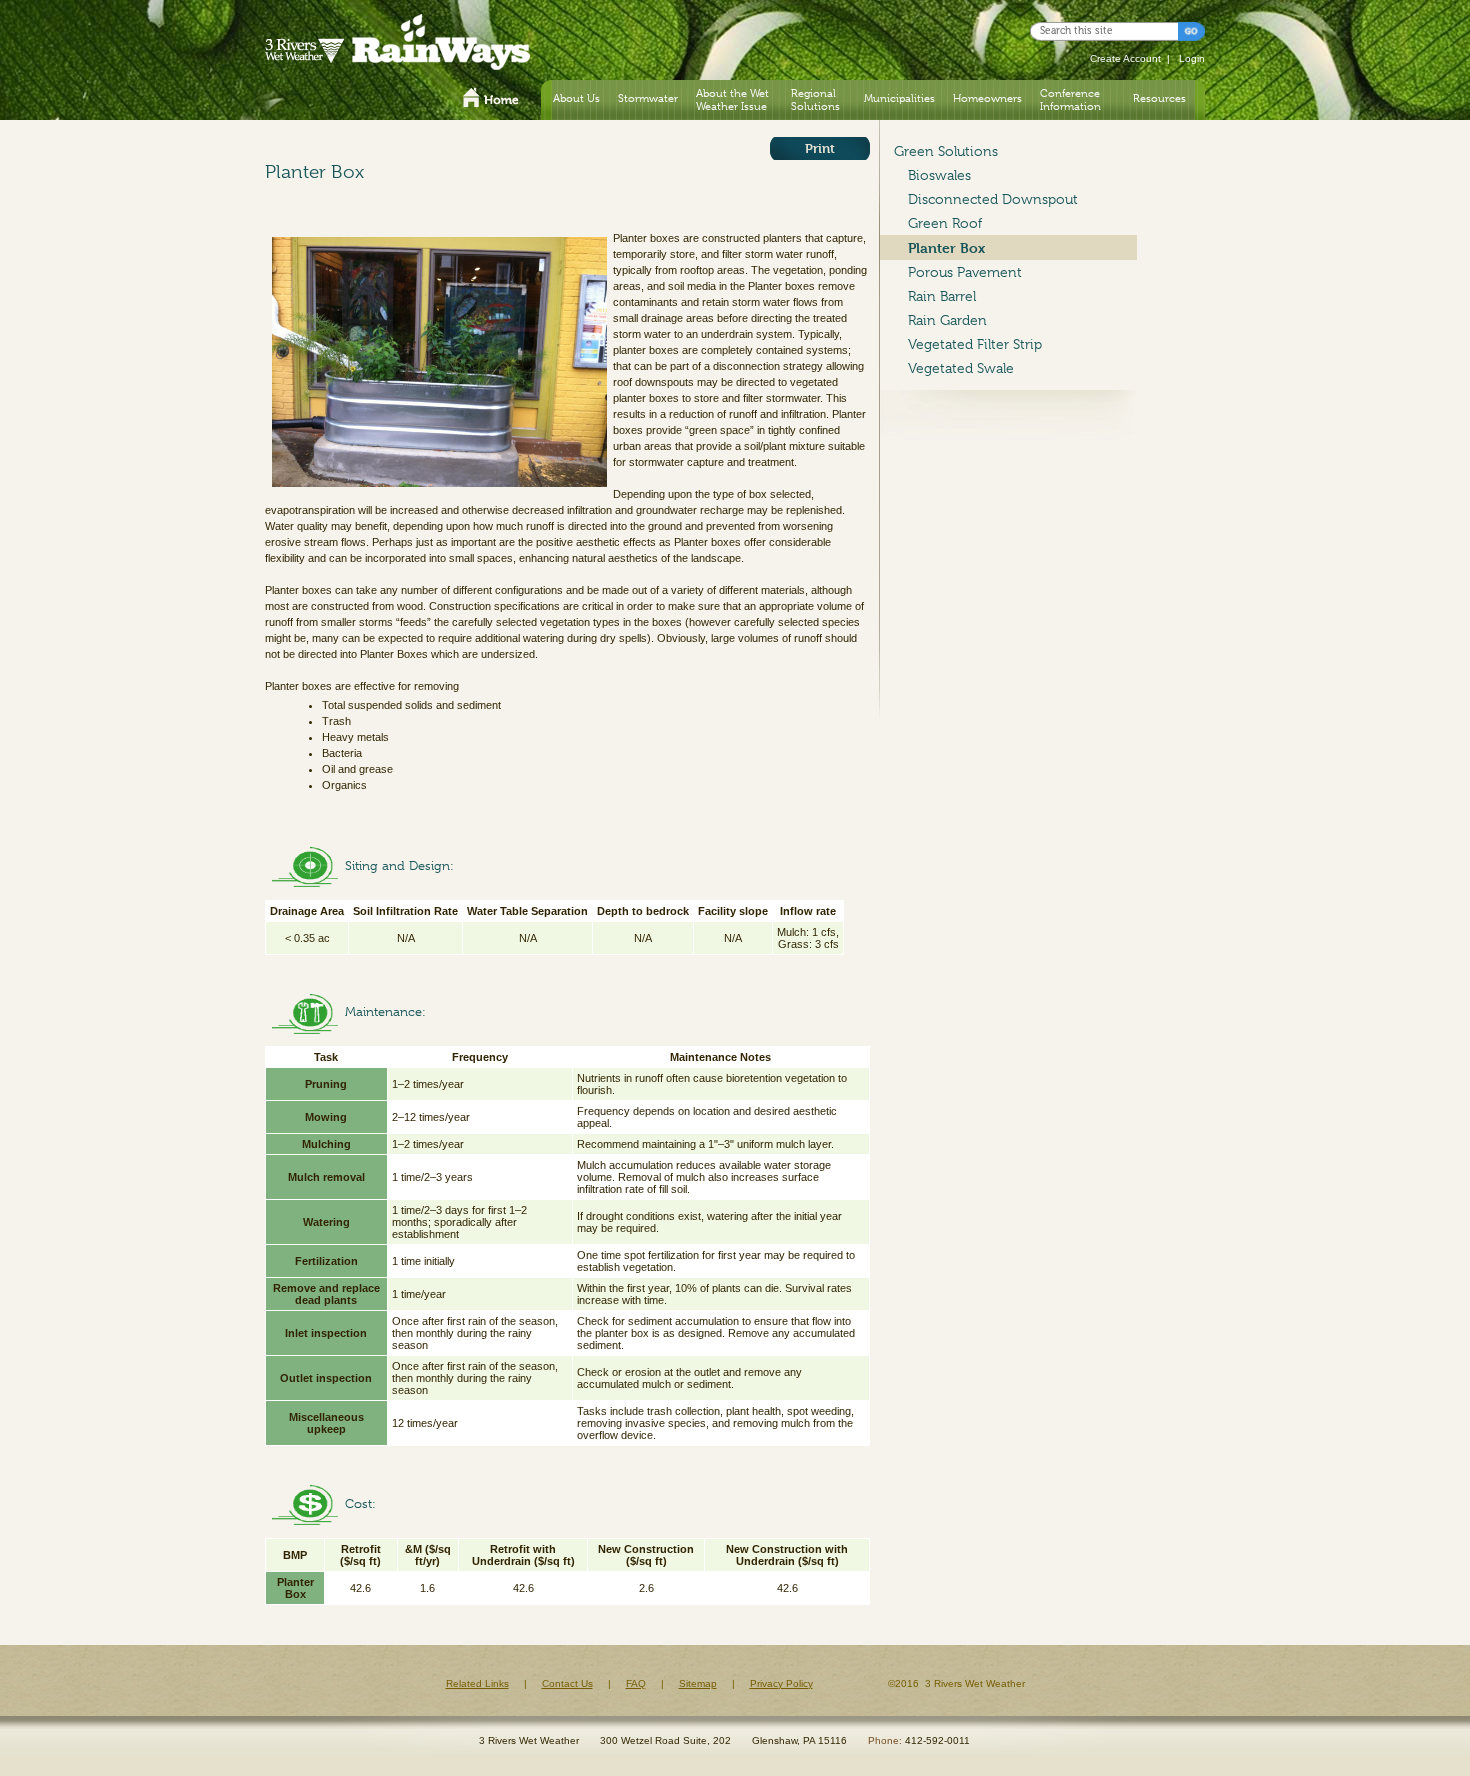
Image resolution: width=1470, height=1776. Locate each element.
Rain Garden (947, 320)
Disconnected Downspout (993, 199)
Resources (1159, 98)
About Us (576, 98)
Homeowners (987, 98)
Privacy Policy (781, 1683)
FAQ (636, 1683)
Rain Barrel (942, 296)
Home (491, 100)
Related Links (477, 1683)
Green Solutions (946, 151)
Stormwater (648, 98)
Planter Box (946, 247)
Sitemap (698, 1683)
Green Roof (945, 223)
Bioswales (939, 175)
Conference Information (1070, 99)
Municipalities (899, 98)
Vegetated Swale (961, 368)
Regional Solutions (815, 99)
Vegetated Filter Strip (975, 344)
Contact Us (567, 1683)
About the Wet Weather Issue (732, 99)
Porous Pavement (965, 272)
